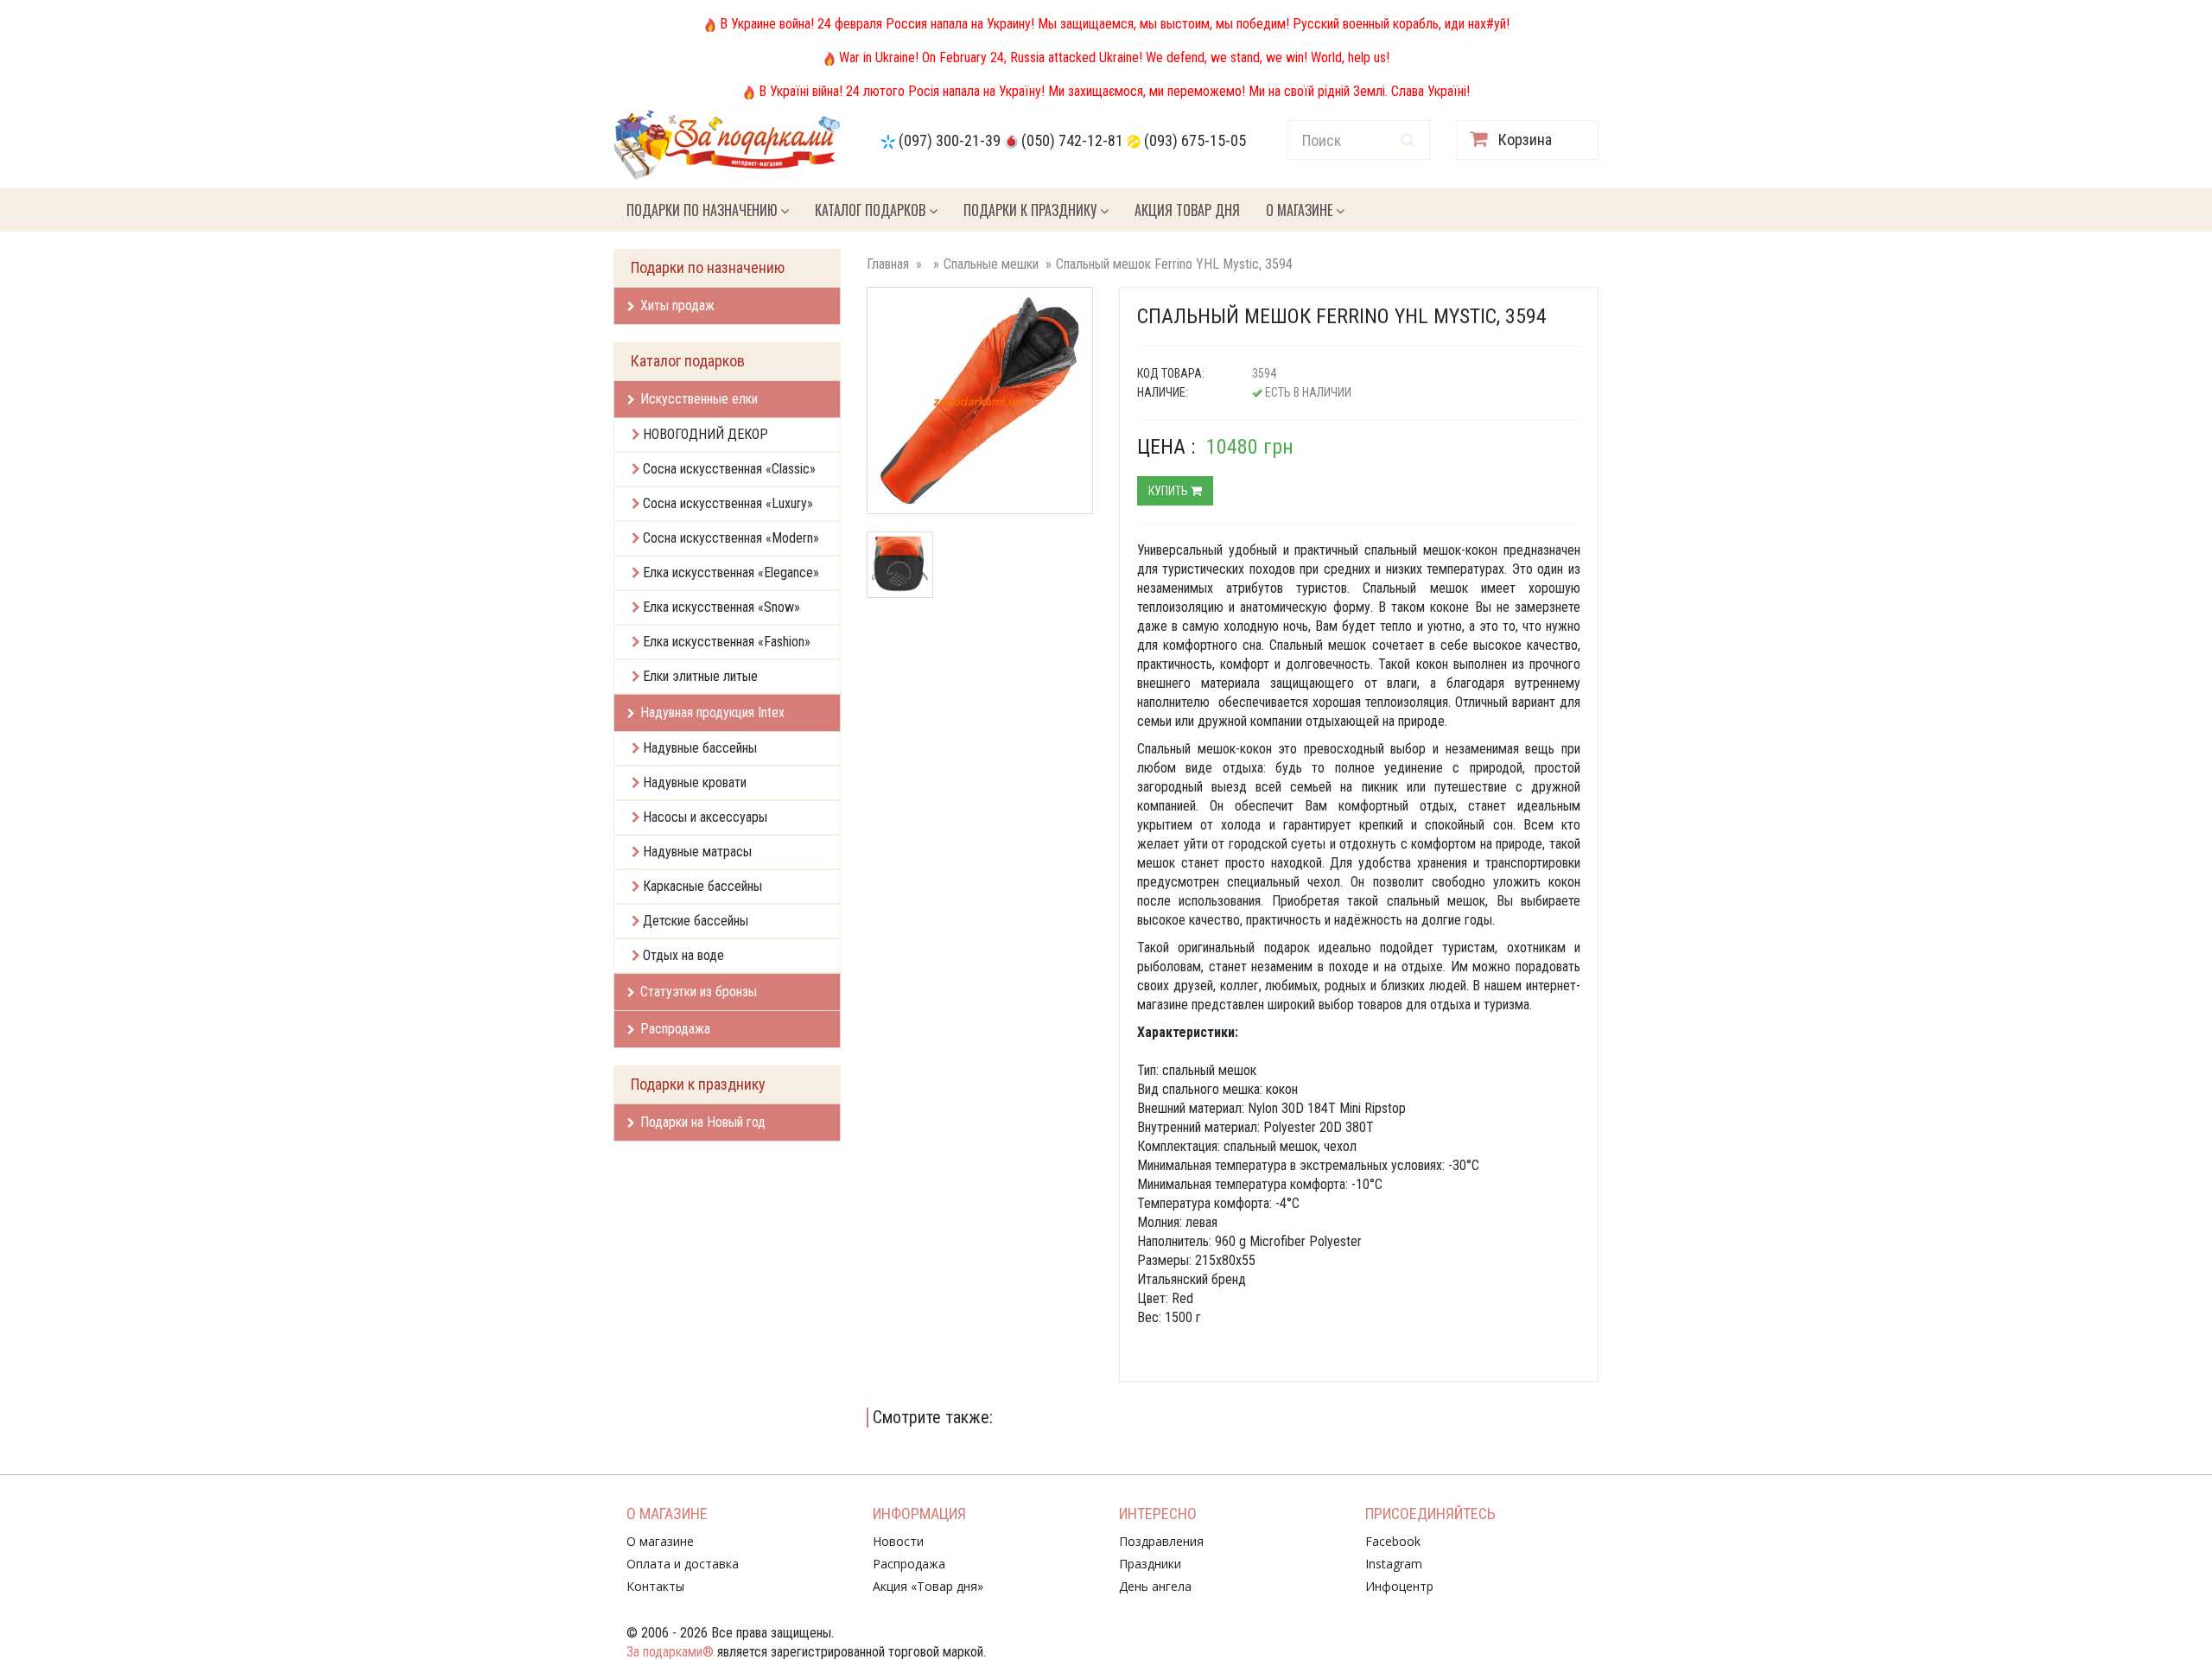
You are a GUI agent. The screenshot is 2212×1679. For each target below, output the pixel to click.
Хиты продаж (677, 305)
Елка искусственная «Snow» (721, 607)
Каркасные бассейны (702, 886)
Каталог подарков (872, 210)
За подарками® (670, 1652)
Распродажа (675, 1029)
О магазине (1301, 210)
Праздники (1150, 1564)
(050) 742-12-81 (1072, 140)
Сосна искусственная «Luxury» (728, 503)
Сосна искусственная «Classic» (729, 469)
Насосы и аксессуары (705, 817)
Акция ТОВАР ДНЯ (1187, 210)
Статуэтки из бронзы (699, 992)
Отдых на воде (683, 955)
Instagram (1394, 1564)
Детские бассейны (696, 921)
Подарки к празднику (1032, 210)
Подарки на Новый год (703, 1122)
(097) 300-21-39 (950, 140)
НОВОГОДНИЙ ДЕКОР (706, 434)
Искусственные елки (699, 399)
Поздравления (1161, 1541)
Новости (898, 1541)
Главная (888, 264)
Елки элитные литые (700, 676)
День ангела (1155, 1586)
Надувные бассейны (700, 748)
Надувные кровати (695, 782)
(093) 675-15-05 (1195, 140)
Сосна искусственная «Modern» (731, 538)
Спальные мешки (991, 264)
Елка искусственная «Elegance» (731, 572)
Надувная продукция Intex (712, 712)
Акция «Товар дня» (928, 1586)
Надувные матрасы (697, 852)
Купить (1170, 491)
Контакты (655, 1586)
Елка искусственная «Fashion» (727, 642)
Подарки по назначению (703, 210)
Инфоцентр (1399, 1586)
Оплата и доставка (683, 1564)
